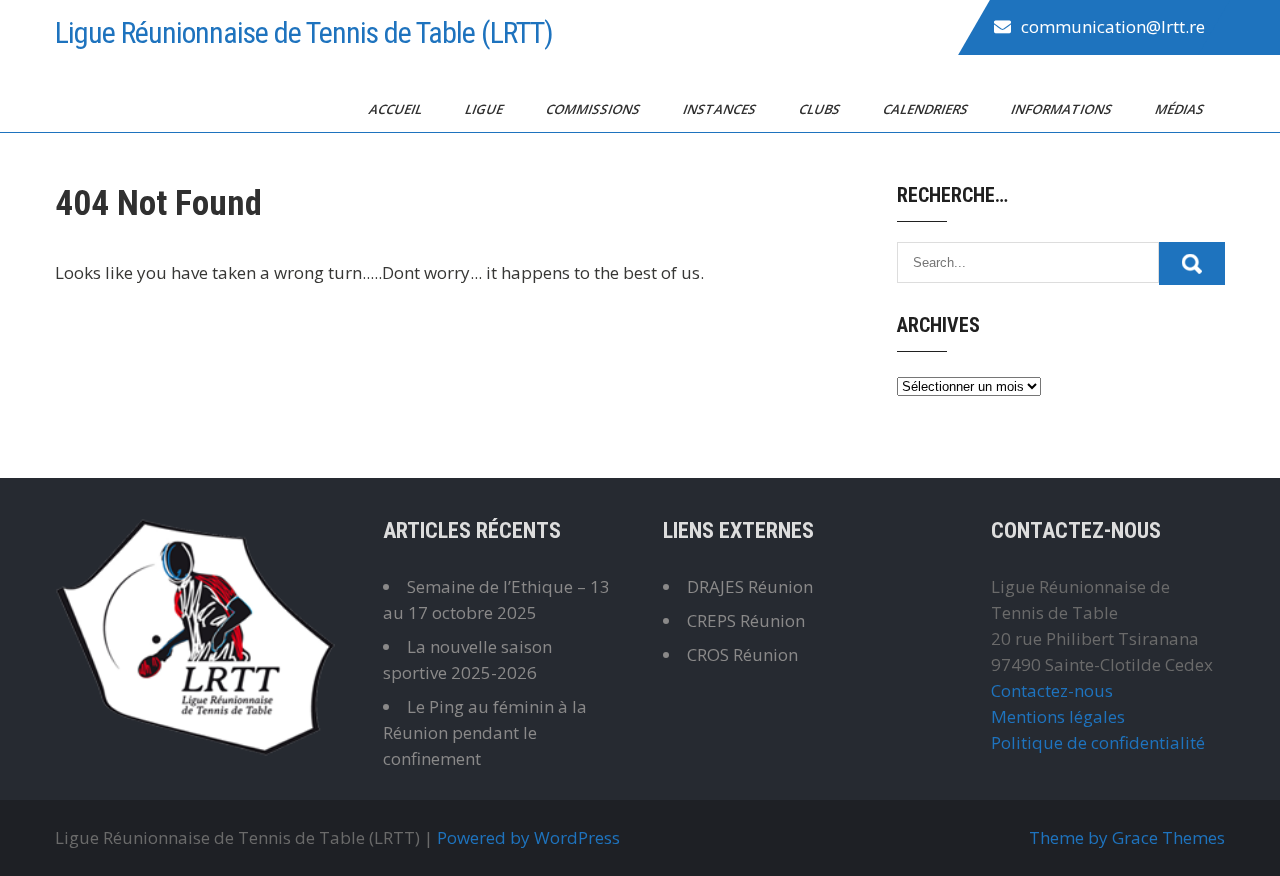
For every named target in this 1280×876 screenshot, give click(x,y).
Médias (1181, 109)
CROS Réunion (742, 654)
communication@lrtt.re (1113, 26)
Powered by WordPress (528, 837)
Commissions (594, 109)
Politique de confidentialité (1098, 742)
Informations (1063, 109)
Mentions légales (1058, 716)
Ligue (485, 109)
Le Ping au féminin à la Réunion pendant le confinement (485, 732)
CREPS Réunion (746, 620)
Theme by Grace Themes (1127, 837)
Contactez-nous (1052, 690)
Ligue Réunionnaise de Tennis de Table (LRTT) (304, 32)
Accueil (397, 109)
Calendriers (927, 109)
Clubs (821, 109)
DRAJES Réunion (750, 586)
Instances (721, 109)
